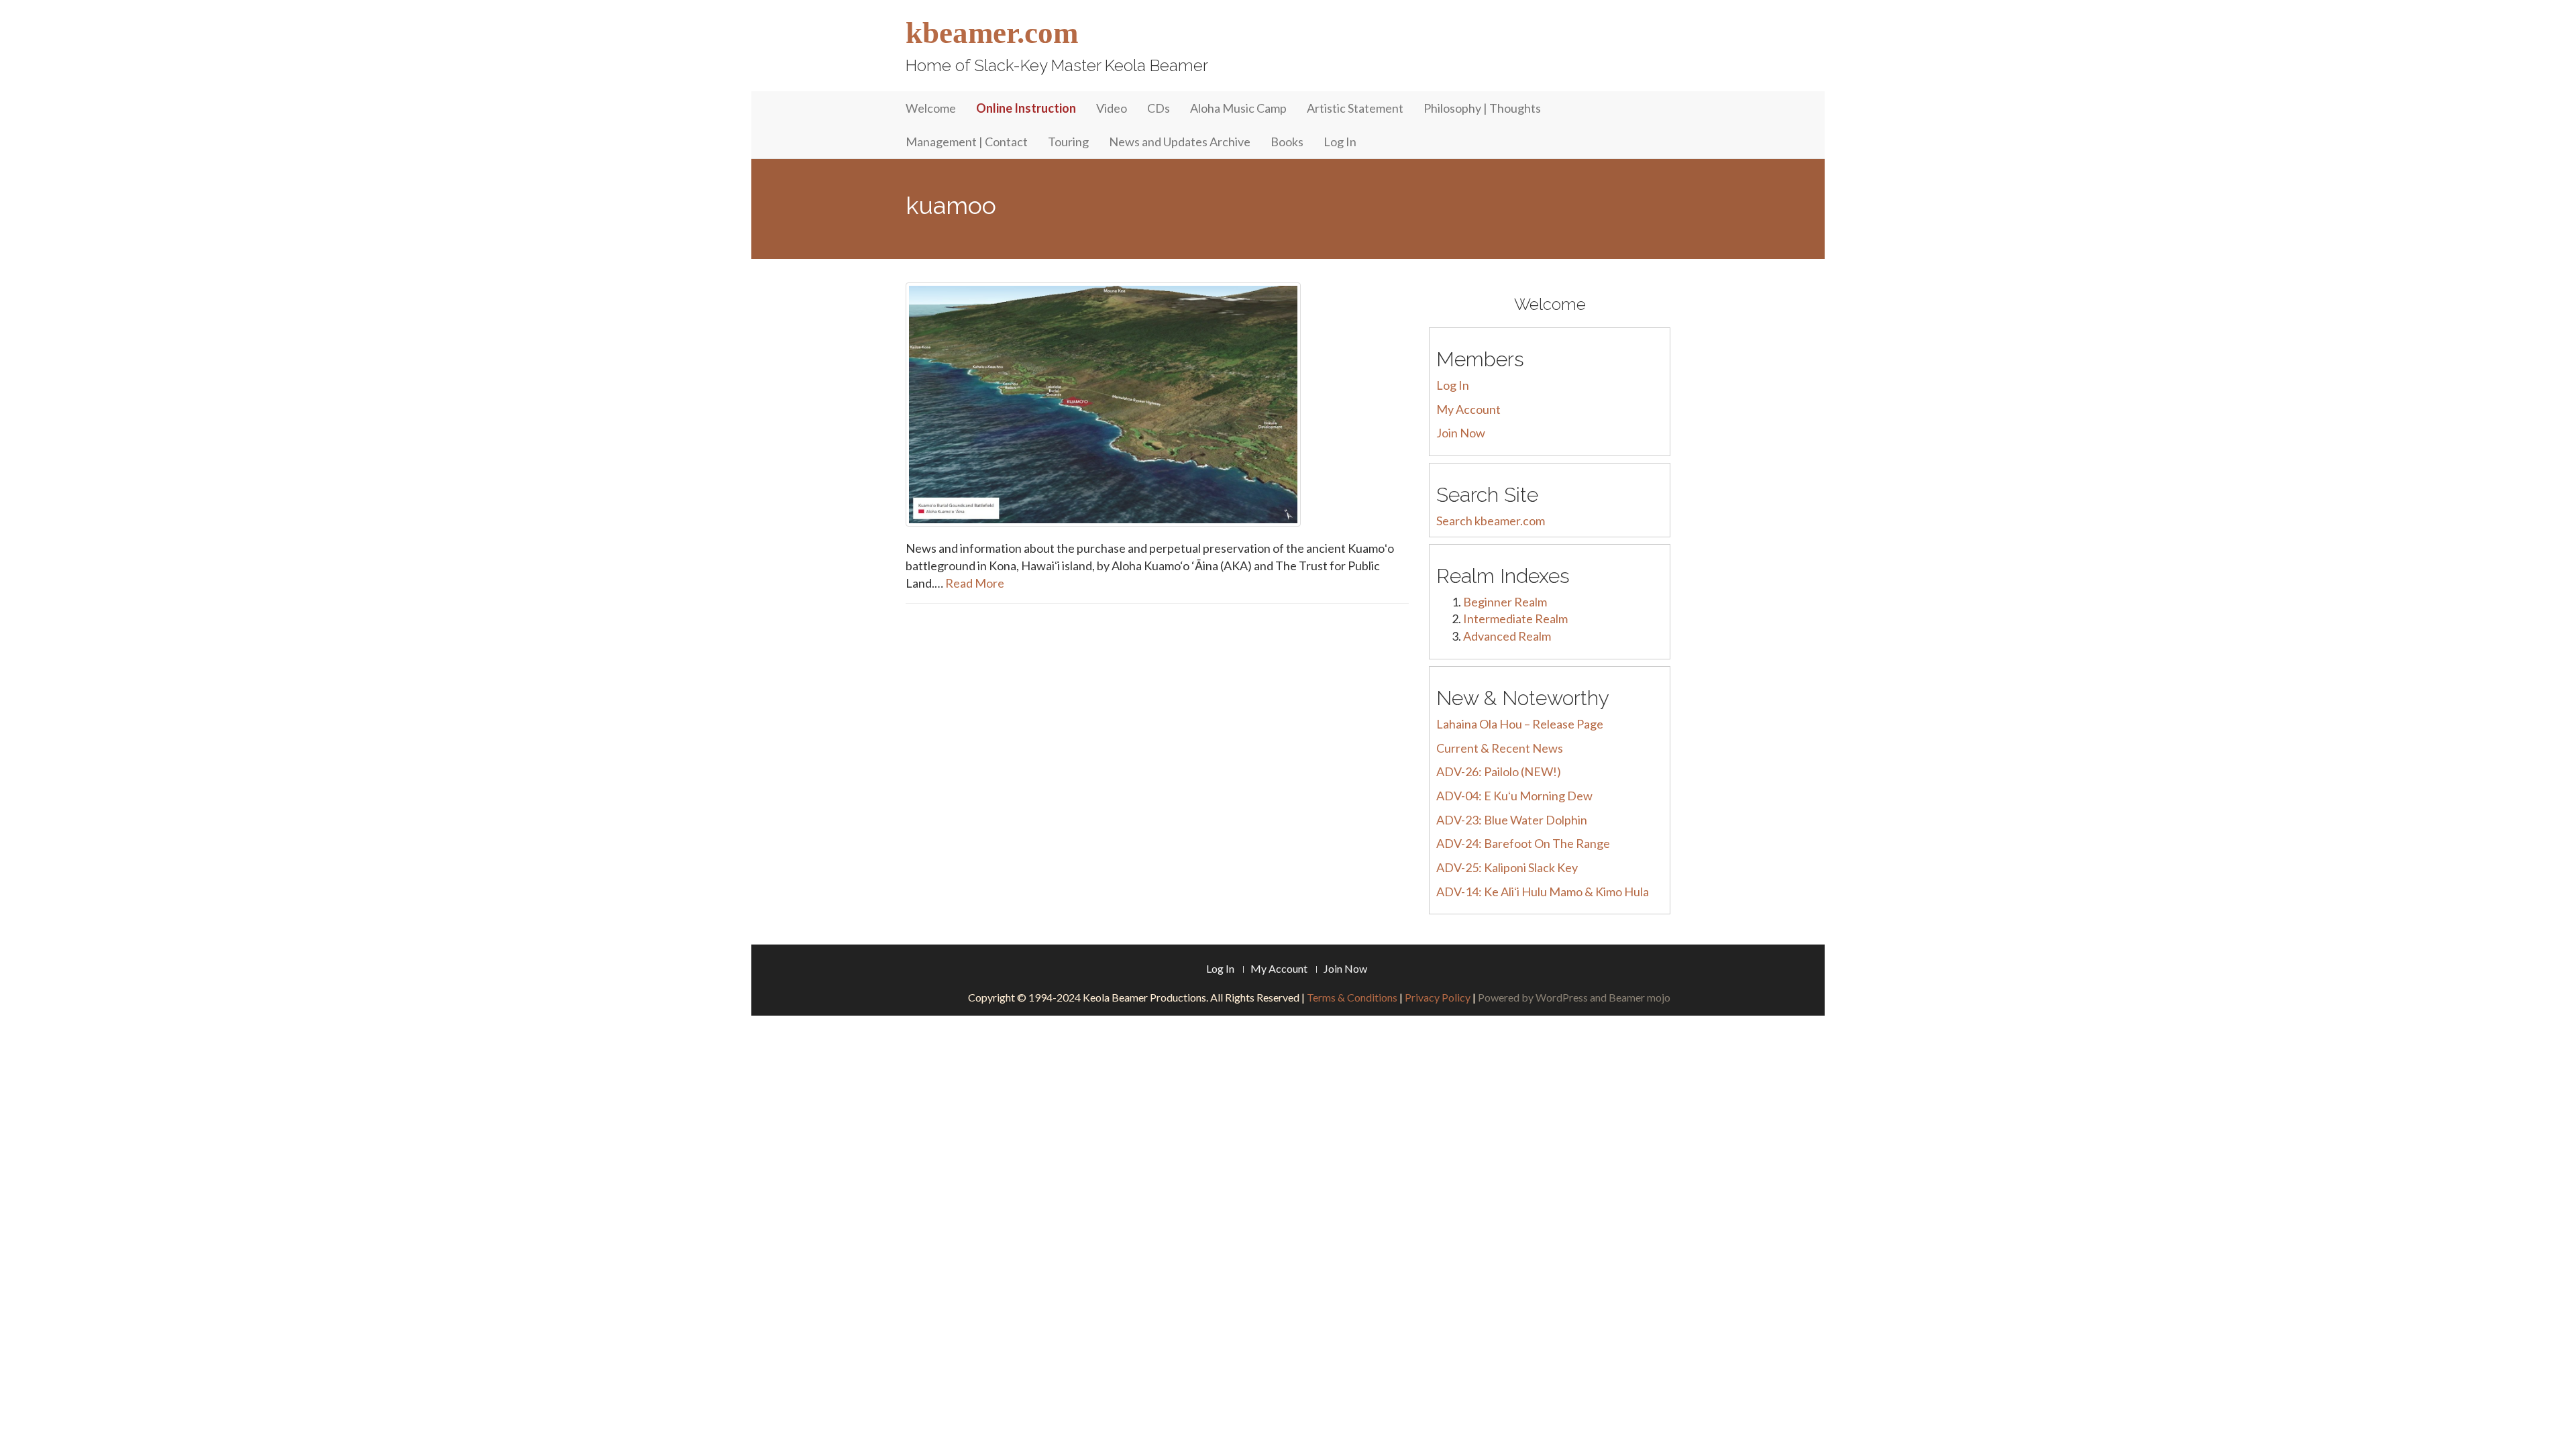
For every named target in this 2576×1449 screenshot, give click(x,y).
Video (1112, 108)
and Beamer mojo (1630, 997)
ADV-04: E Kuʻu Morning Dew (1514, 796)
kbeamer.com (992, 33)
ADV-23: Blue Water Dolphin (1512, 820)
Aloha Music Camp (1238, 108)
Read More (975, 583)
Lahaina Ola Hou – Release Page (1520, 724)
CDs (1159, 108)
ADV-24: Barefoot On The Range (1523, 843)
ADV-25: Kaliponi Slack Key (1507, 867)
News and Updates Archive (1180, 142)
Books (1287, 142)
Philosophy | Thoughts (1482, 108)
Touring (1068, 142)
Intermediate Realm (1515, 619)
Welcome (931, 108)
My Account (1468, 409)
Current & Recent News (1500, 748)
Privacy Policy (1438, 997)
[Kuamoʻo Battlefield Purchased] (1157, 405)
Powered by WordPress (1533, 997)
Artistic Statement (1355, 108)
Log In (1340, 142)
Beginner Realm (1505, 602)
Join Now (1461, 433)
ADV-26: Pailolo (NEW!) (1499, 771)
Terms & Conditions (1352, 997)
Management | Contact (967, 142)
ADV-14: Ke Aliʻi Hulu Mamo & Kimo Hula (1543, 892)
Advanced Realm (1507, 636)
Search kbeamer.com (1491, 521)
